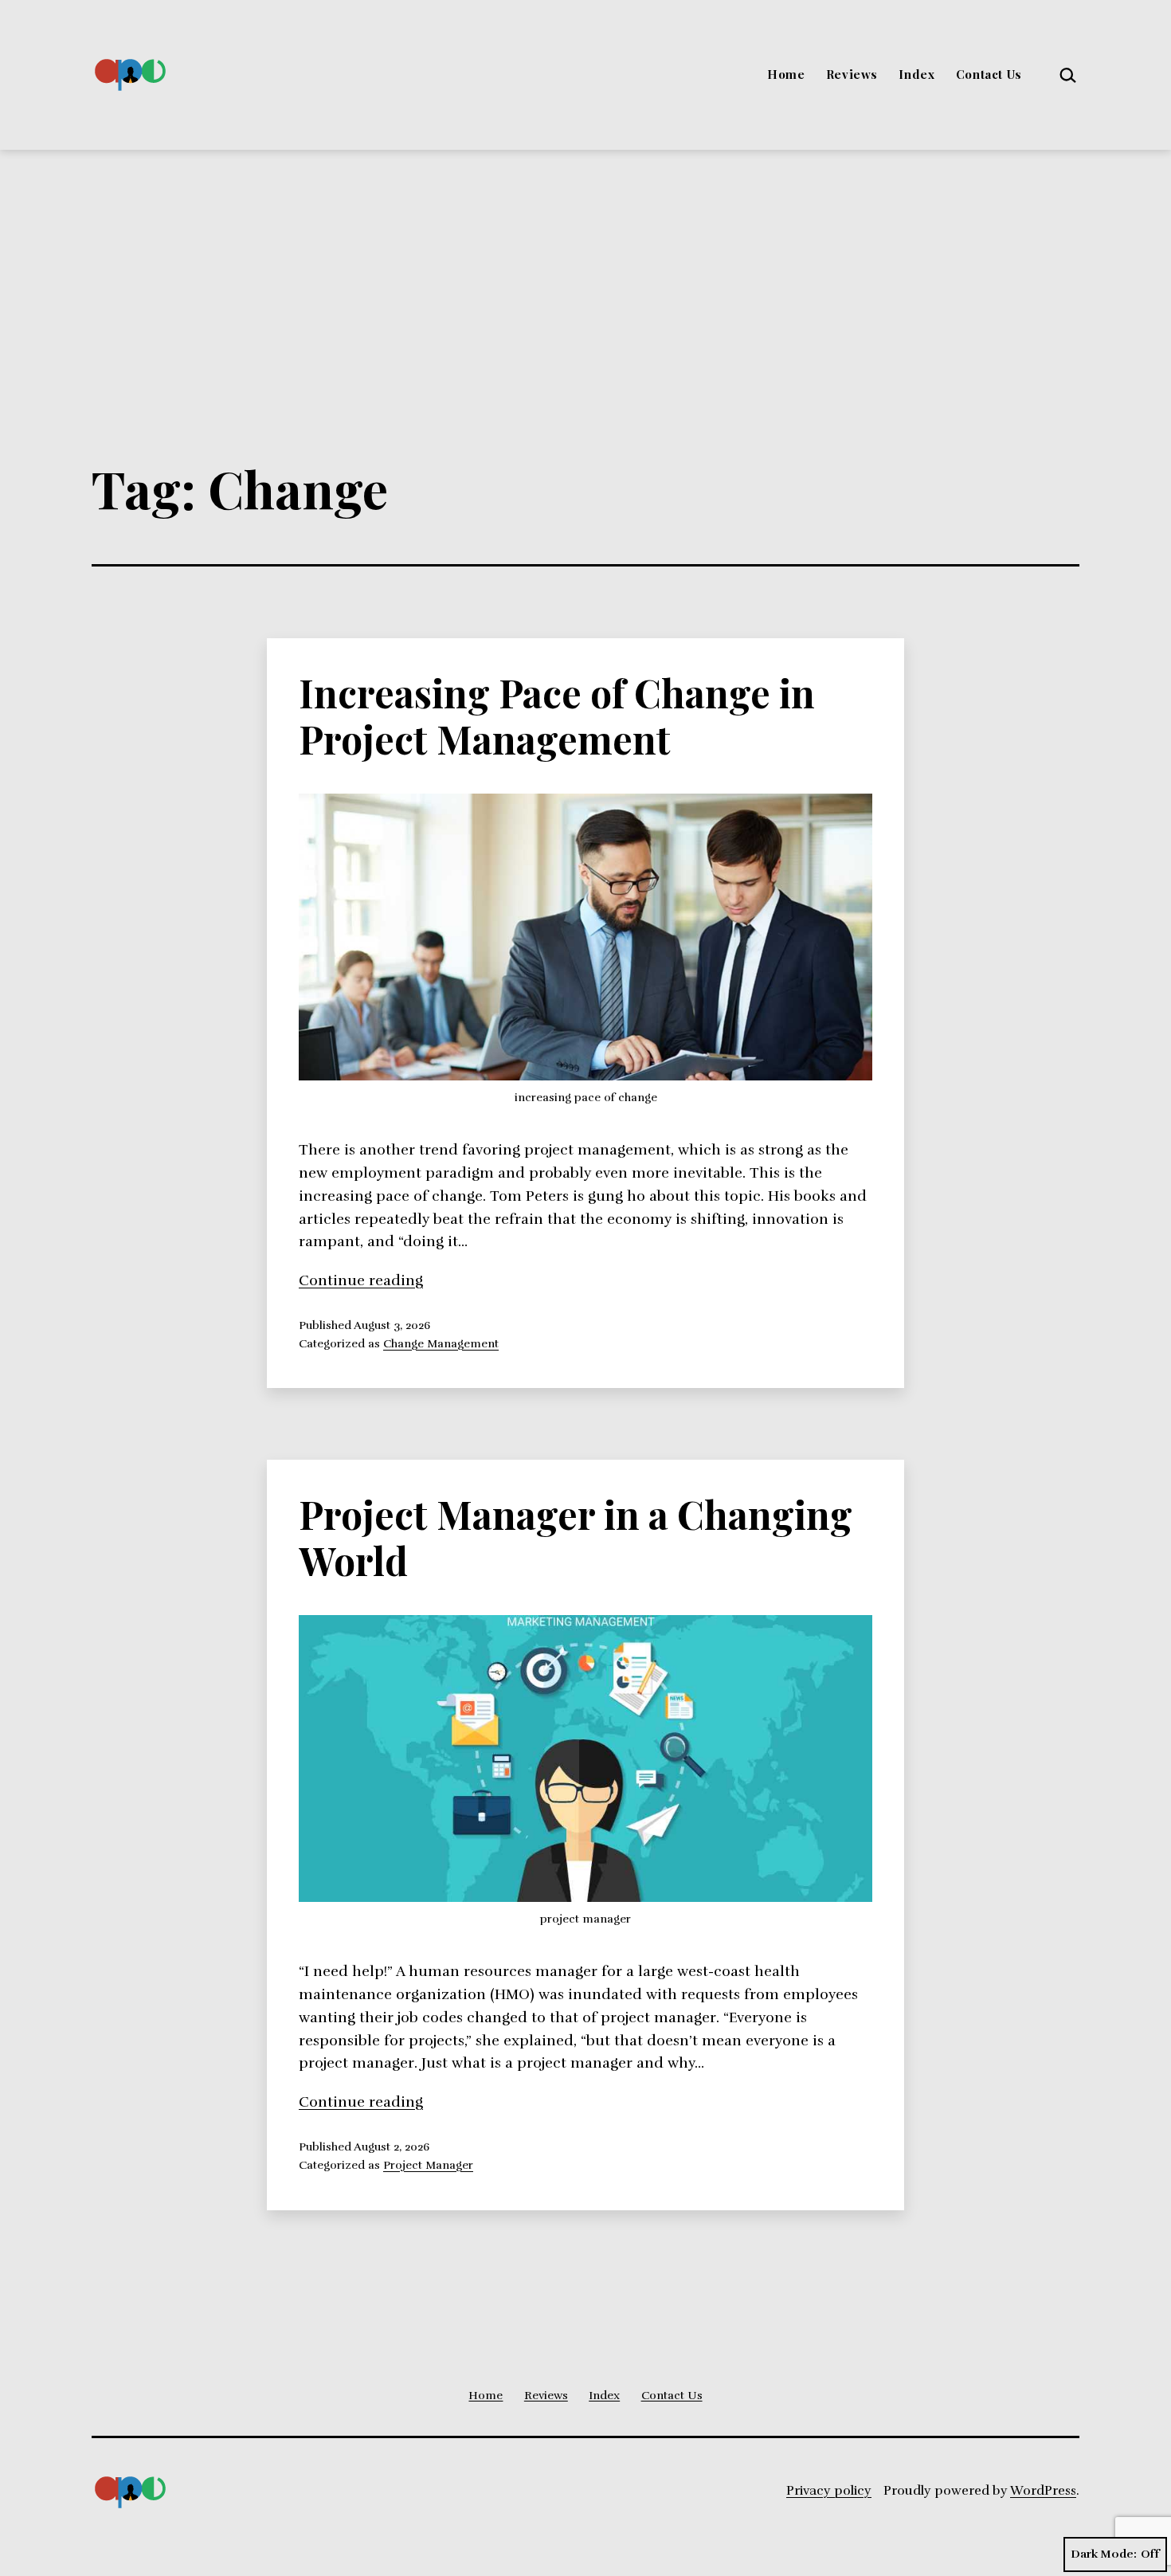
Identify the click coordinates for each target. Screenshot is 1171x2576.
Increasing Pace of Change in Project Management (557, 716)
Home (786, 74)
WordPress (1043, 2491)
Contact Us (989, 74)
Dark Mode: (1104, 2554)
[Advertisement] (585, 269)
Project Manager (428, 2165)
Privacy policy (829, 2491)
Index (916, 74)
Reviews (852, 74)
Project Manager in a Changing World (576, 1537)
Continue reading (361, 1280)
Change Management (441, 1343)
